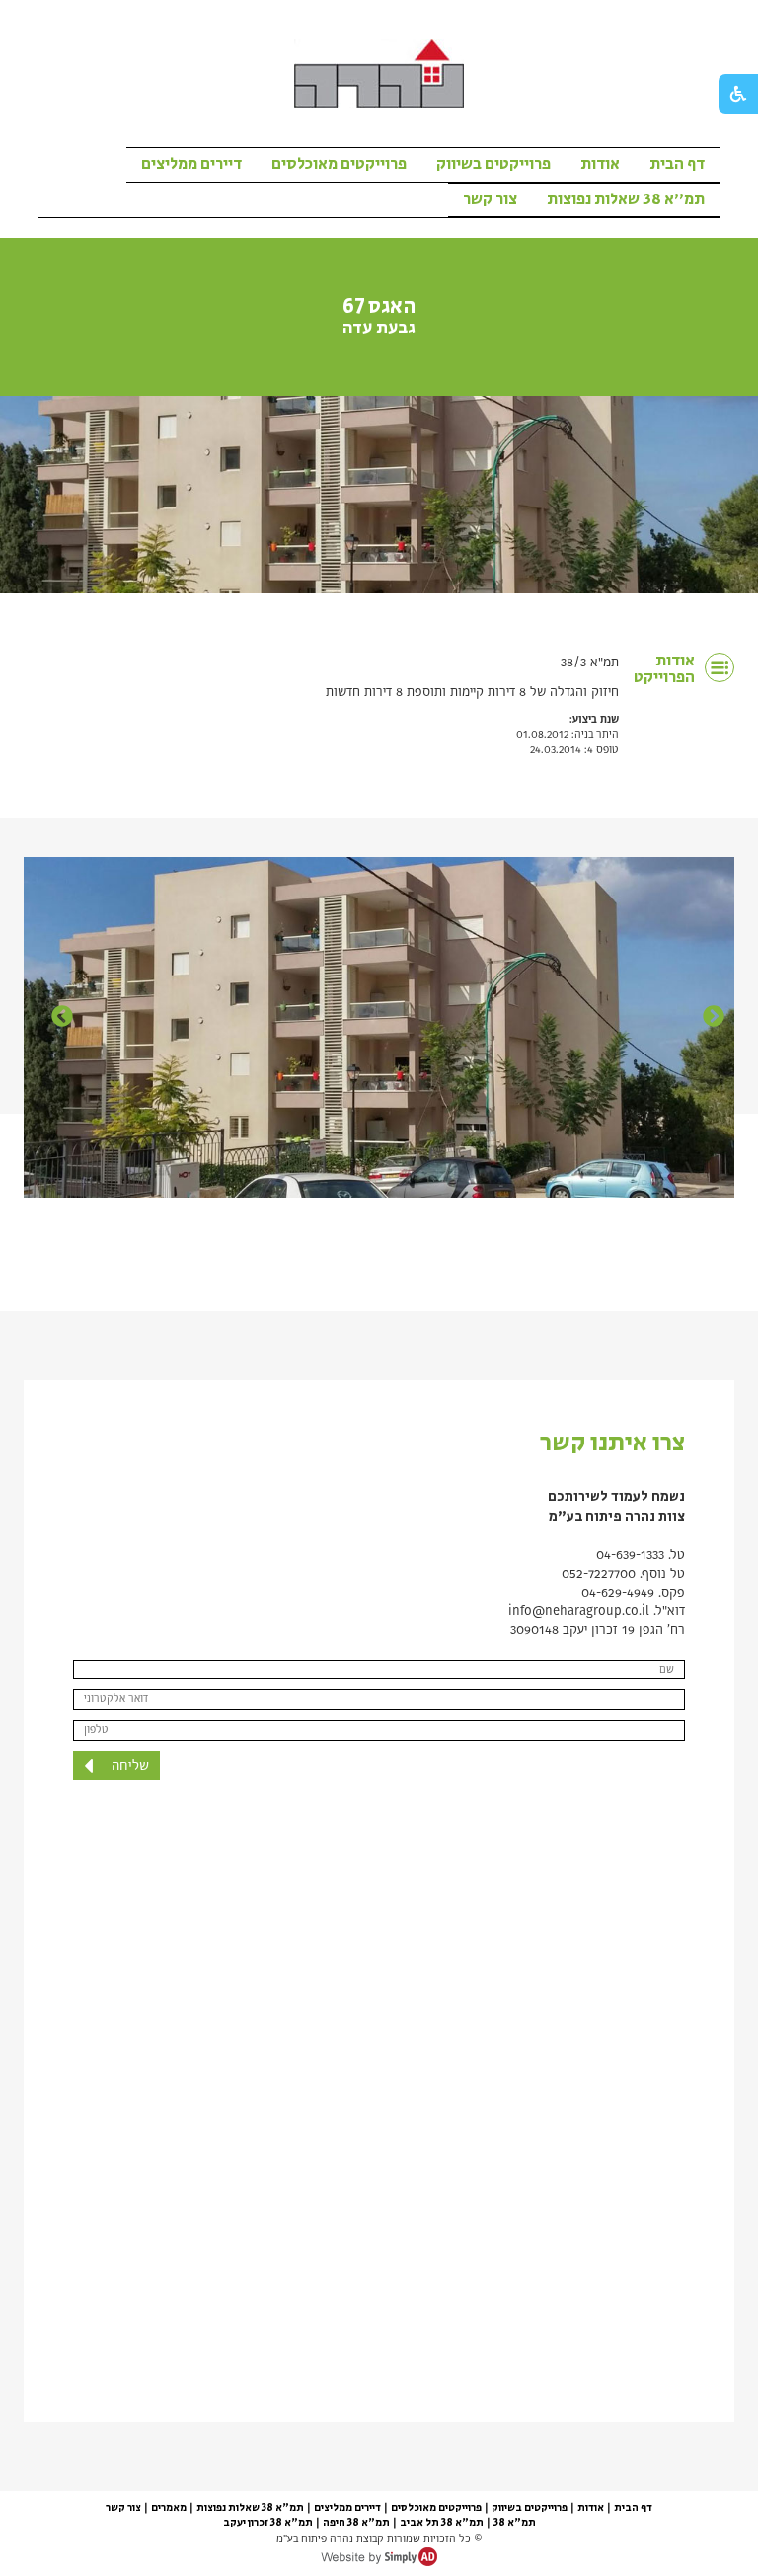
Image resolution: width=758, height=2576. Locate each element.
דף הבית (677, 164)
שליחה (128, 1766)
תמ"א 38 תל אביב (442, 2523)
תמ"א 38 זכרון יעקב (268, 2523)
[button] (53, 1025)
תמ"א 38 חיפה (356, 2523)
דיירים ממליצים (191, 164)
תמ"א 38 (515, 2523)
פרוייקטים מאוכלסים (339, 164)
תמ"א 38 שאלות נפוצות (626, 199)
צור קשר (490, 199)
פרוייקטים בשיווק (493, 164)
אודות (600, 164)
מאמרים (169, 2508)
